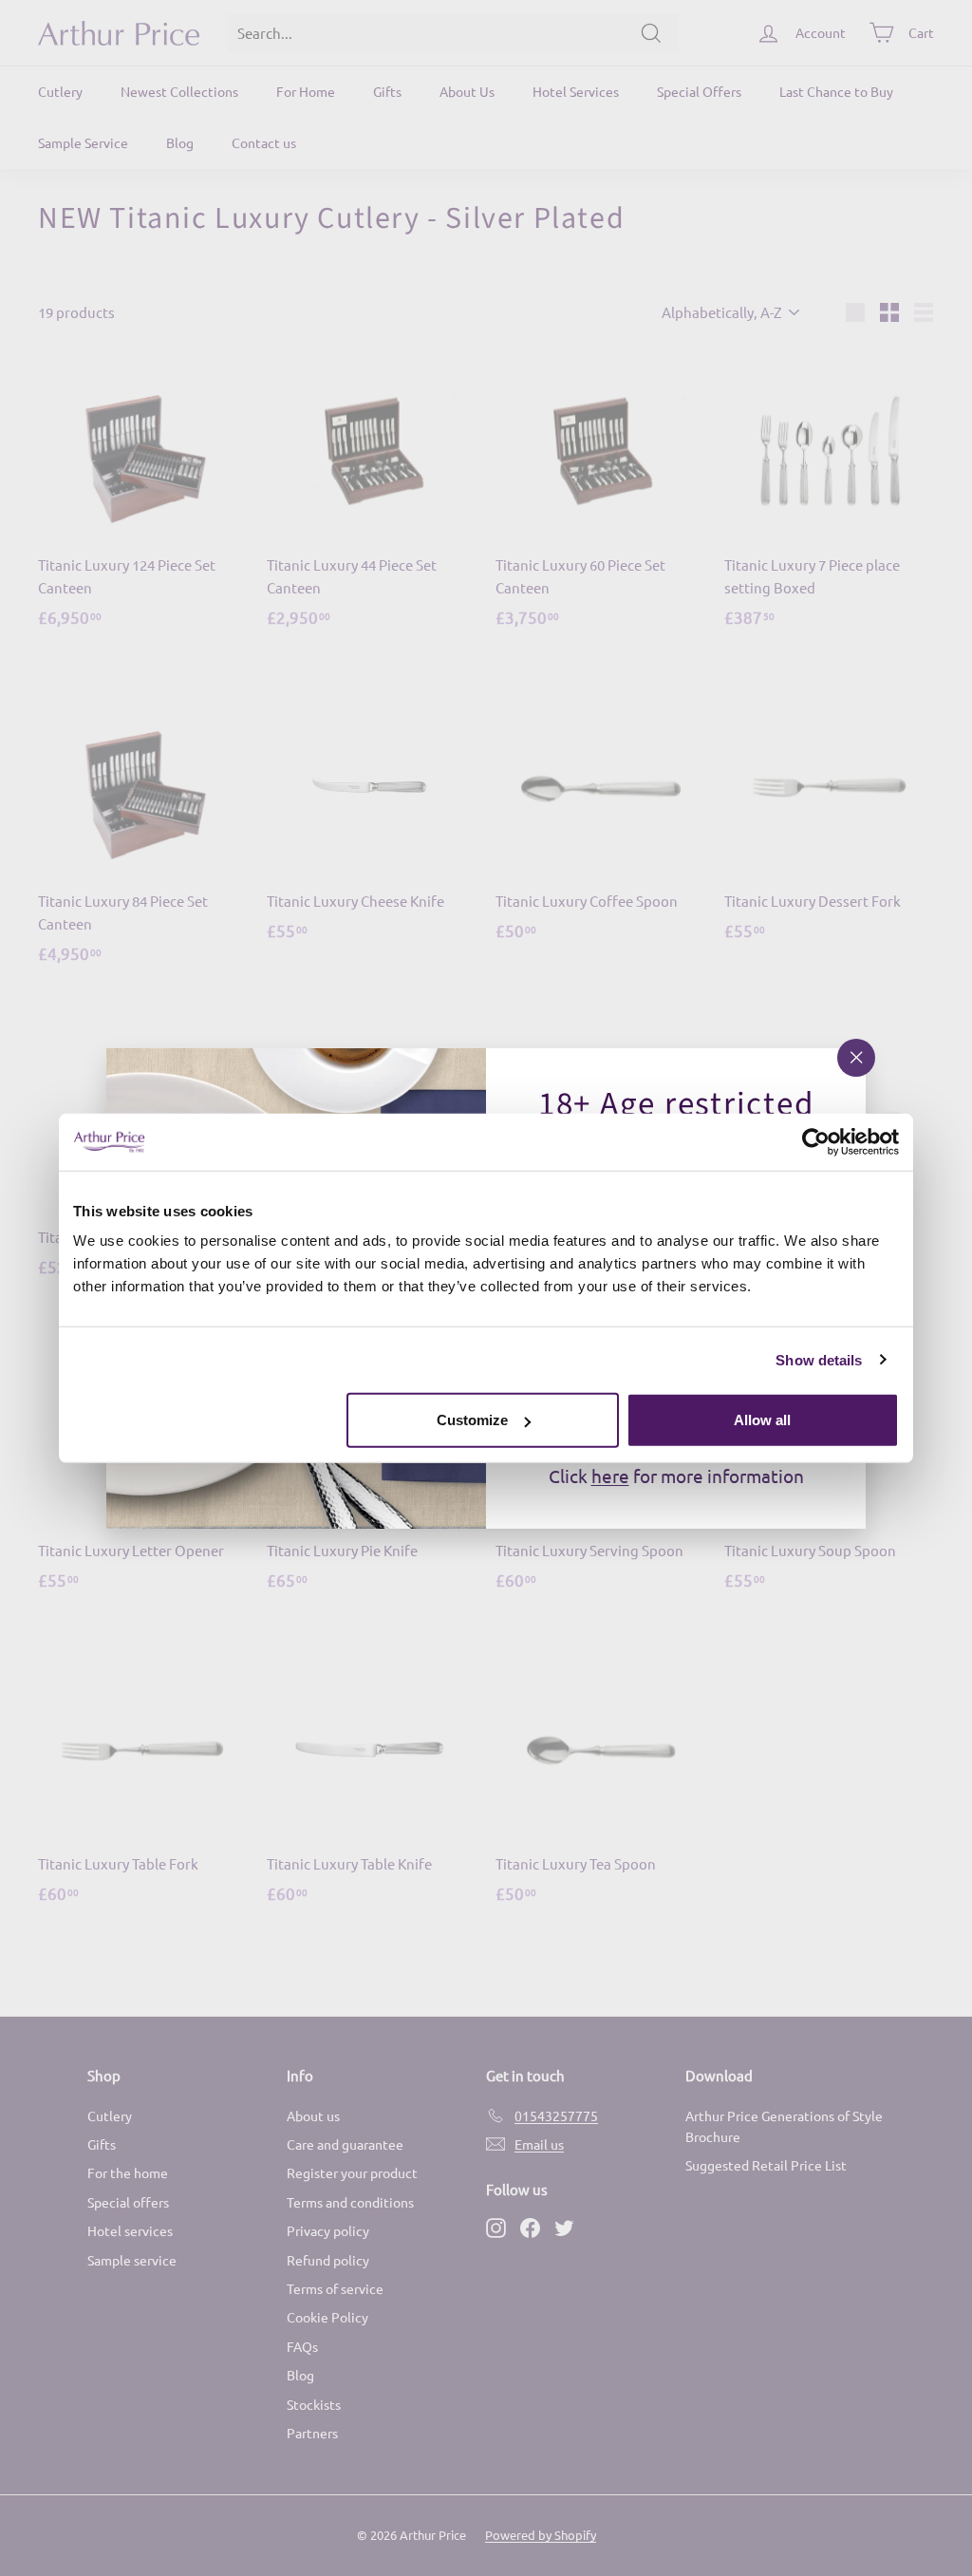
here (610, 1476)
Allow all (762, 1420)
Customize (472, 1420)
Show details (819, 1359)
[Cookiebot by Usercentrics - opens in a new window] (816, 1141)
